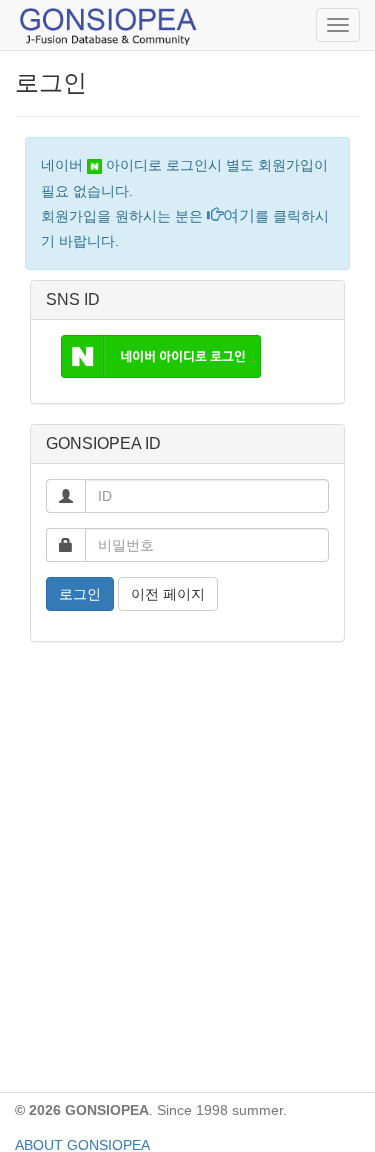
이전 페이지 (168, 594)
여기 (239, 215)
